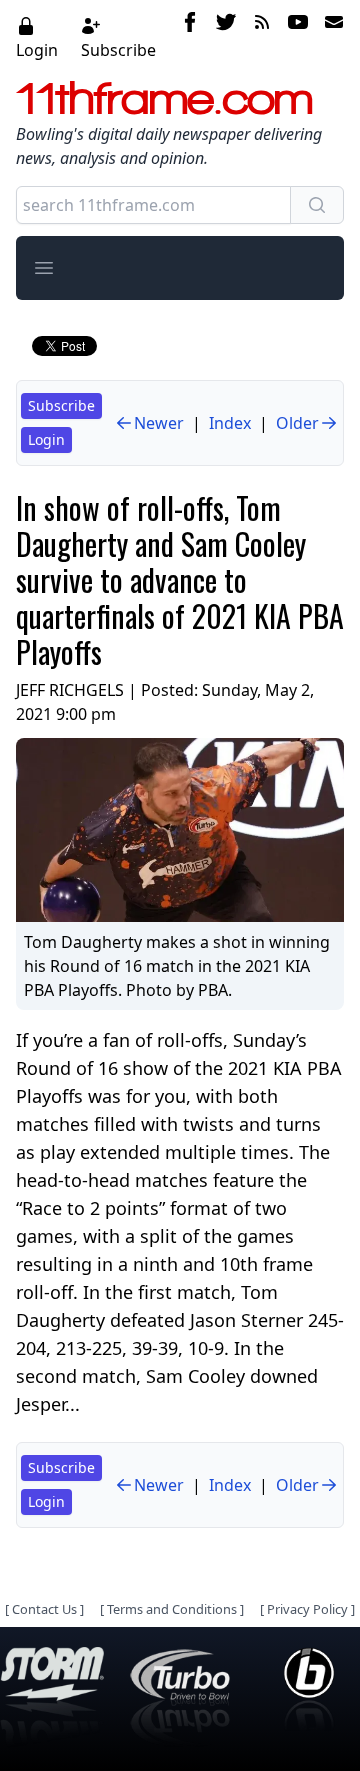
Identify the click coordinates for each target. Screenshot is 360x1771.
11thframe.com (164, 98)
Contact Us (44, 1609)
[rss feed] (262, 37)
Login (37, 50)
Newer (159, 423)
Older (297, 423)
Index (230, 423)
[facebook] (190, 37)
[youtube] (298, 37)
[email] (330, 37)
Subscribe (118, 50)
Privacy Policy (307, 1609)
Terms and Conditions (172, 1609)
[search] (317, 205)
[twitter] (226, 37)
